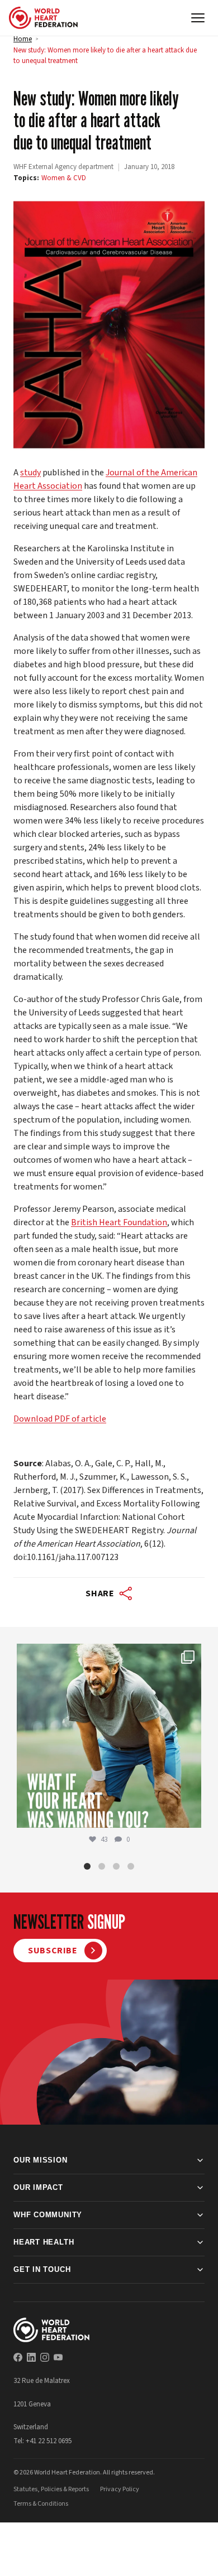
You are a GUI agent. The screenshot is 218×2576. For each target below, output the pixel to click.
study (30, 473)
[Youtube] (58, 2357)
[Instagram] (45, 2357)
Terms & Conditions (41, 2504)
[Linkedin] (31, 2357)
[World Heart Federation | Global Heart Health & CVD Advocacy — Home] (43, 18)
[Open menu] (198, 18)
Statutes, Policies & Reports (51, 2489)
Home (23, 39)
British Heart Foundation (119, 1222)
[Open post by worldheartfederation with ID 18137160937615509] (109, 1736)
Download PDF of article (60, 1419)
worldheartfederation (107, 1655)
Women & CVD (64, 178)
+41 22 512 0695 (49, 2441)
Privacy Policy (120, 2489)
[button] (87, 1866)
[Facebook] (18, 2357)
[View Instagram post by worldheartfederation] (190, 1814)
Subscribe (53, 1951)
